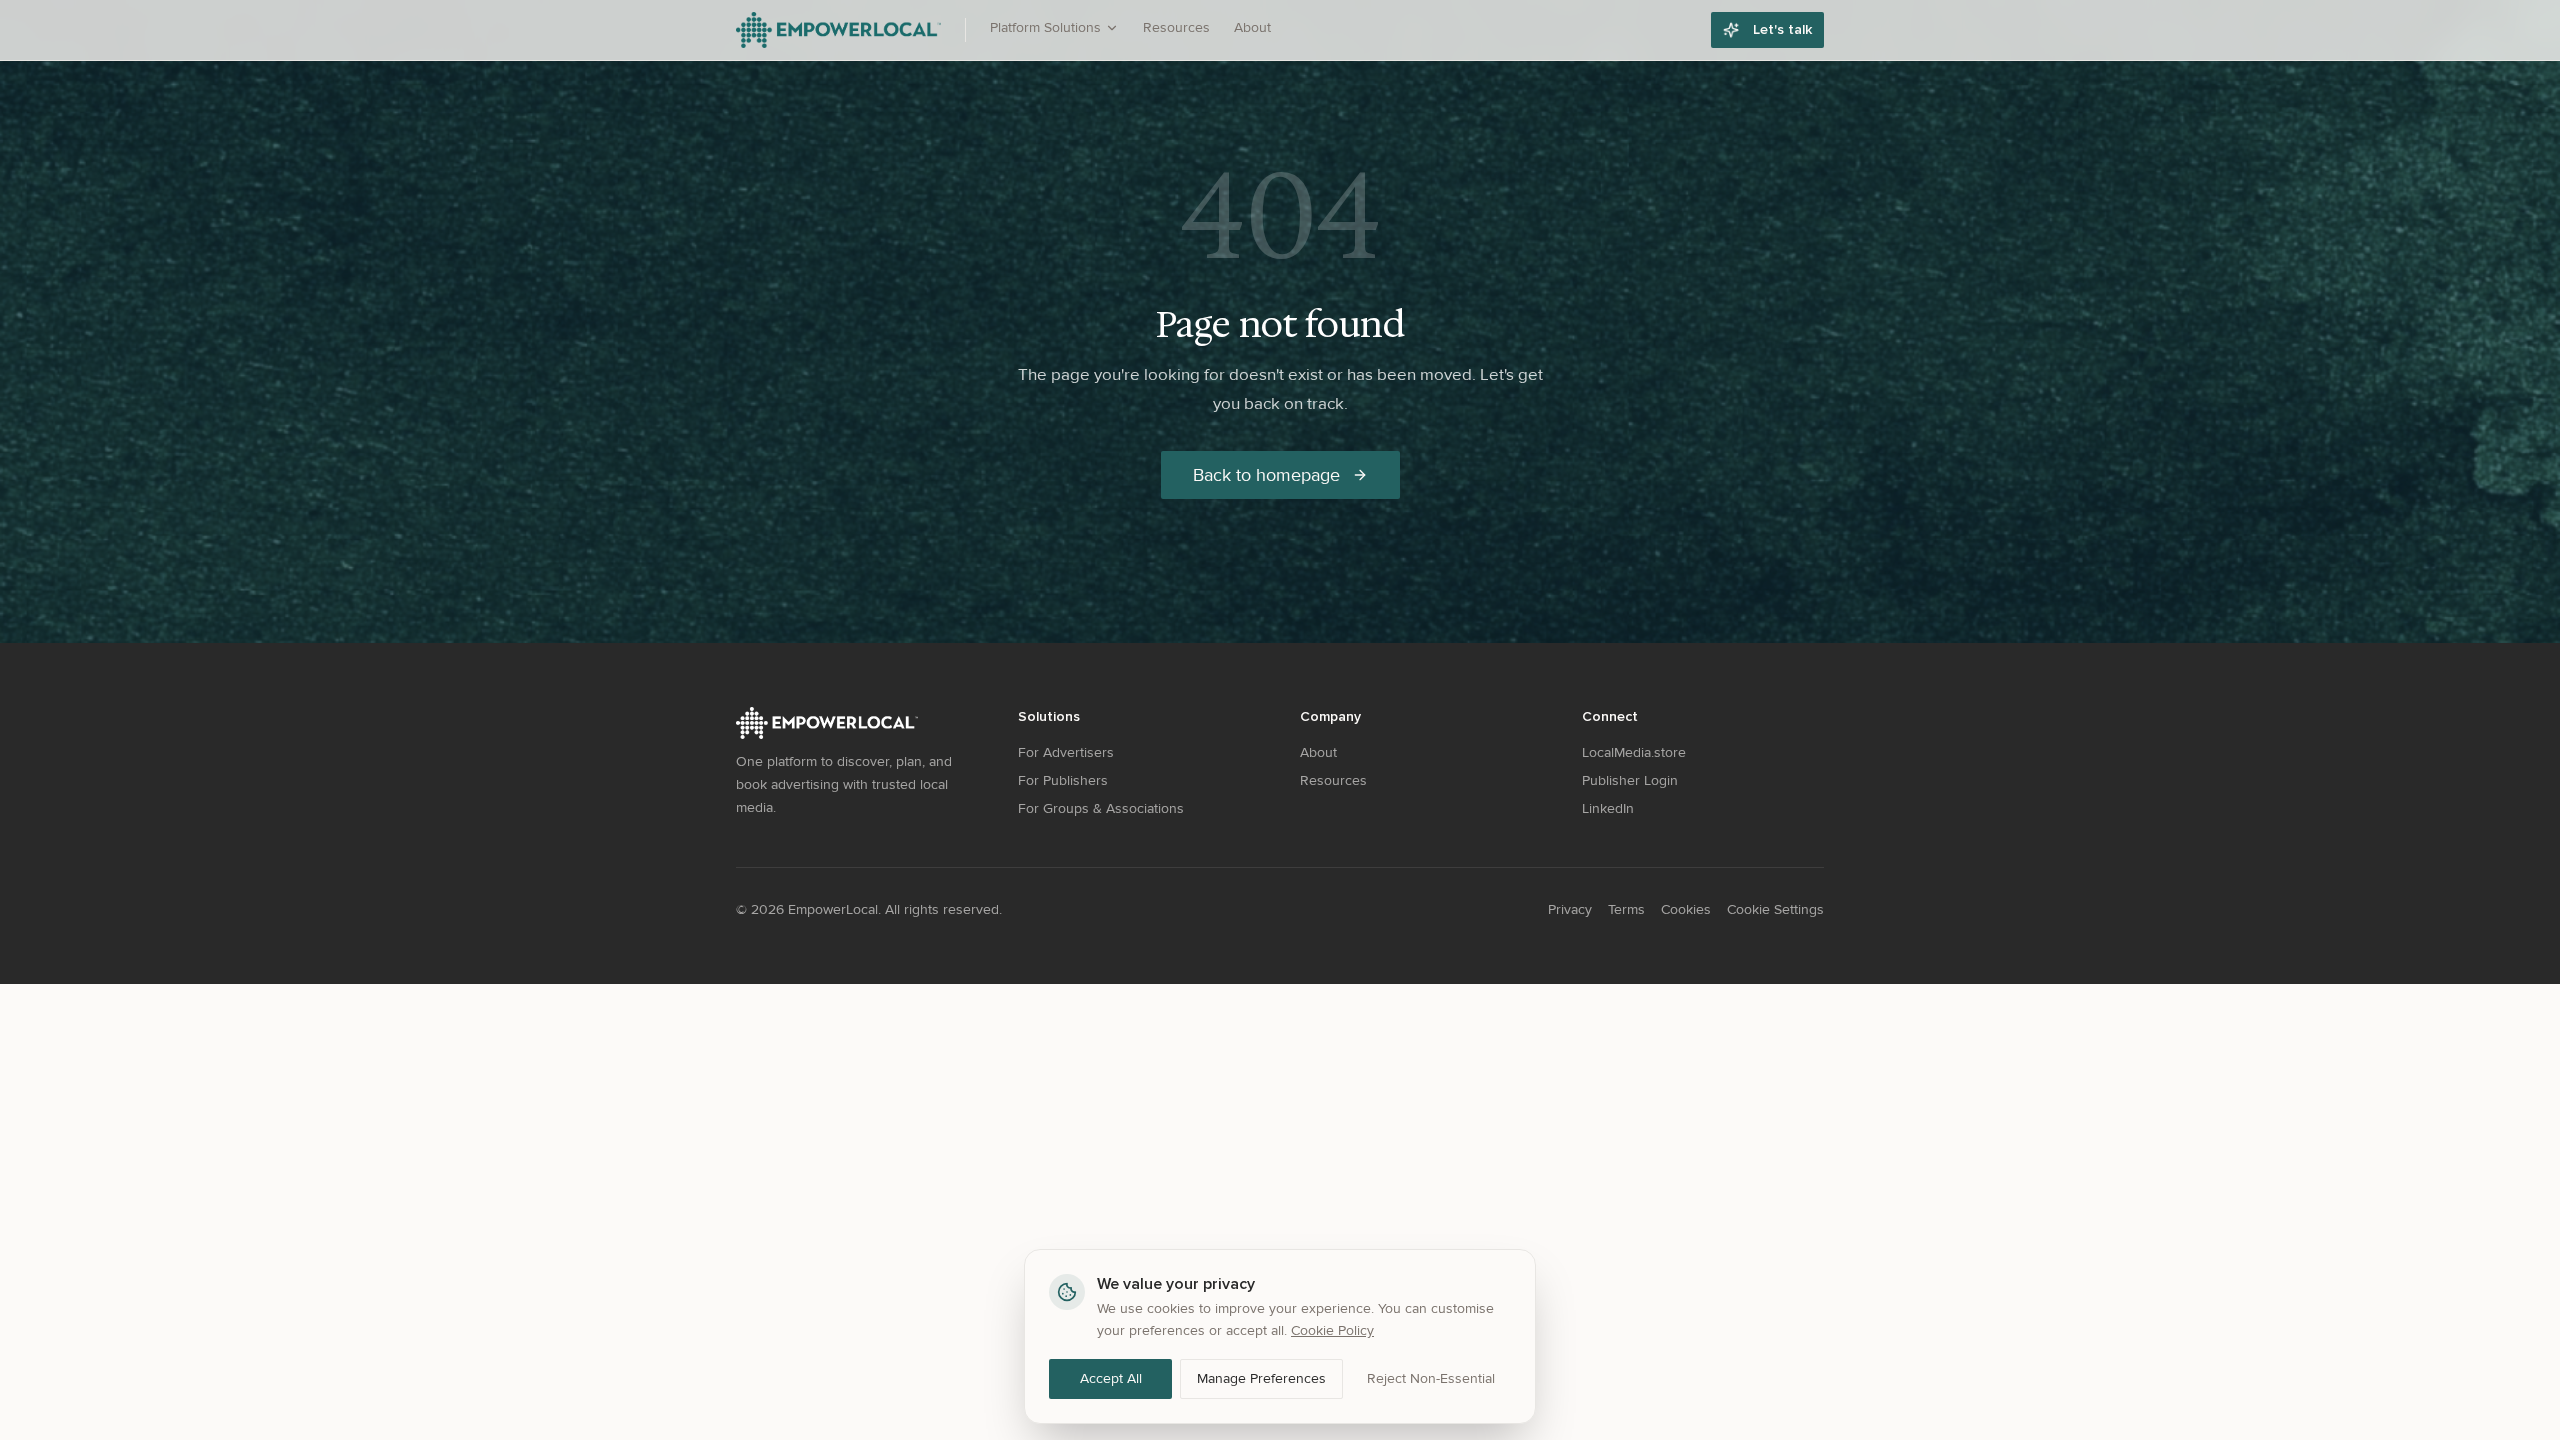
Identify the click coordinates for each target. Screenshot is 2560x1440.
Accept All (1111, 1378)
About (1252, 27)
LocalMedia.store (1634, 752)
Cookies (1686, 909)
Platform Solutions (1045, 27)
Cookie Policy (1332, 1330)
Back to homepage (1266, 475)
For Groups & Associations (1101, 808)
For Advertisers (1066, 752)
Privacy (1570, 909)
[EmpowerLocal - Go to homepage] (838, 30)
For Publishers (1063, 780)
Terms (1626, 909)
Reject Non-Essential (1431, 1378)
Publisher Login (1630, 780)
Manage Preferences (1261, 1378)
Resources (1176, 27)
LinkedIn (1608, 808)
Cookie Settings (1775, 909)
